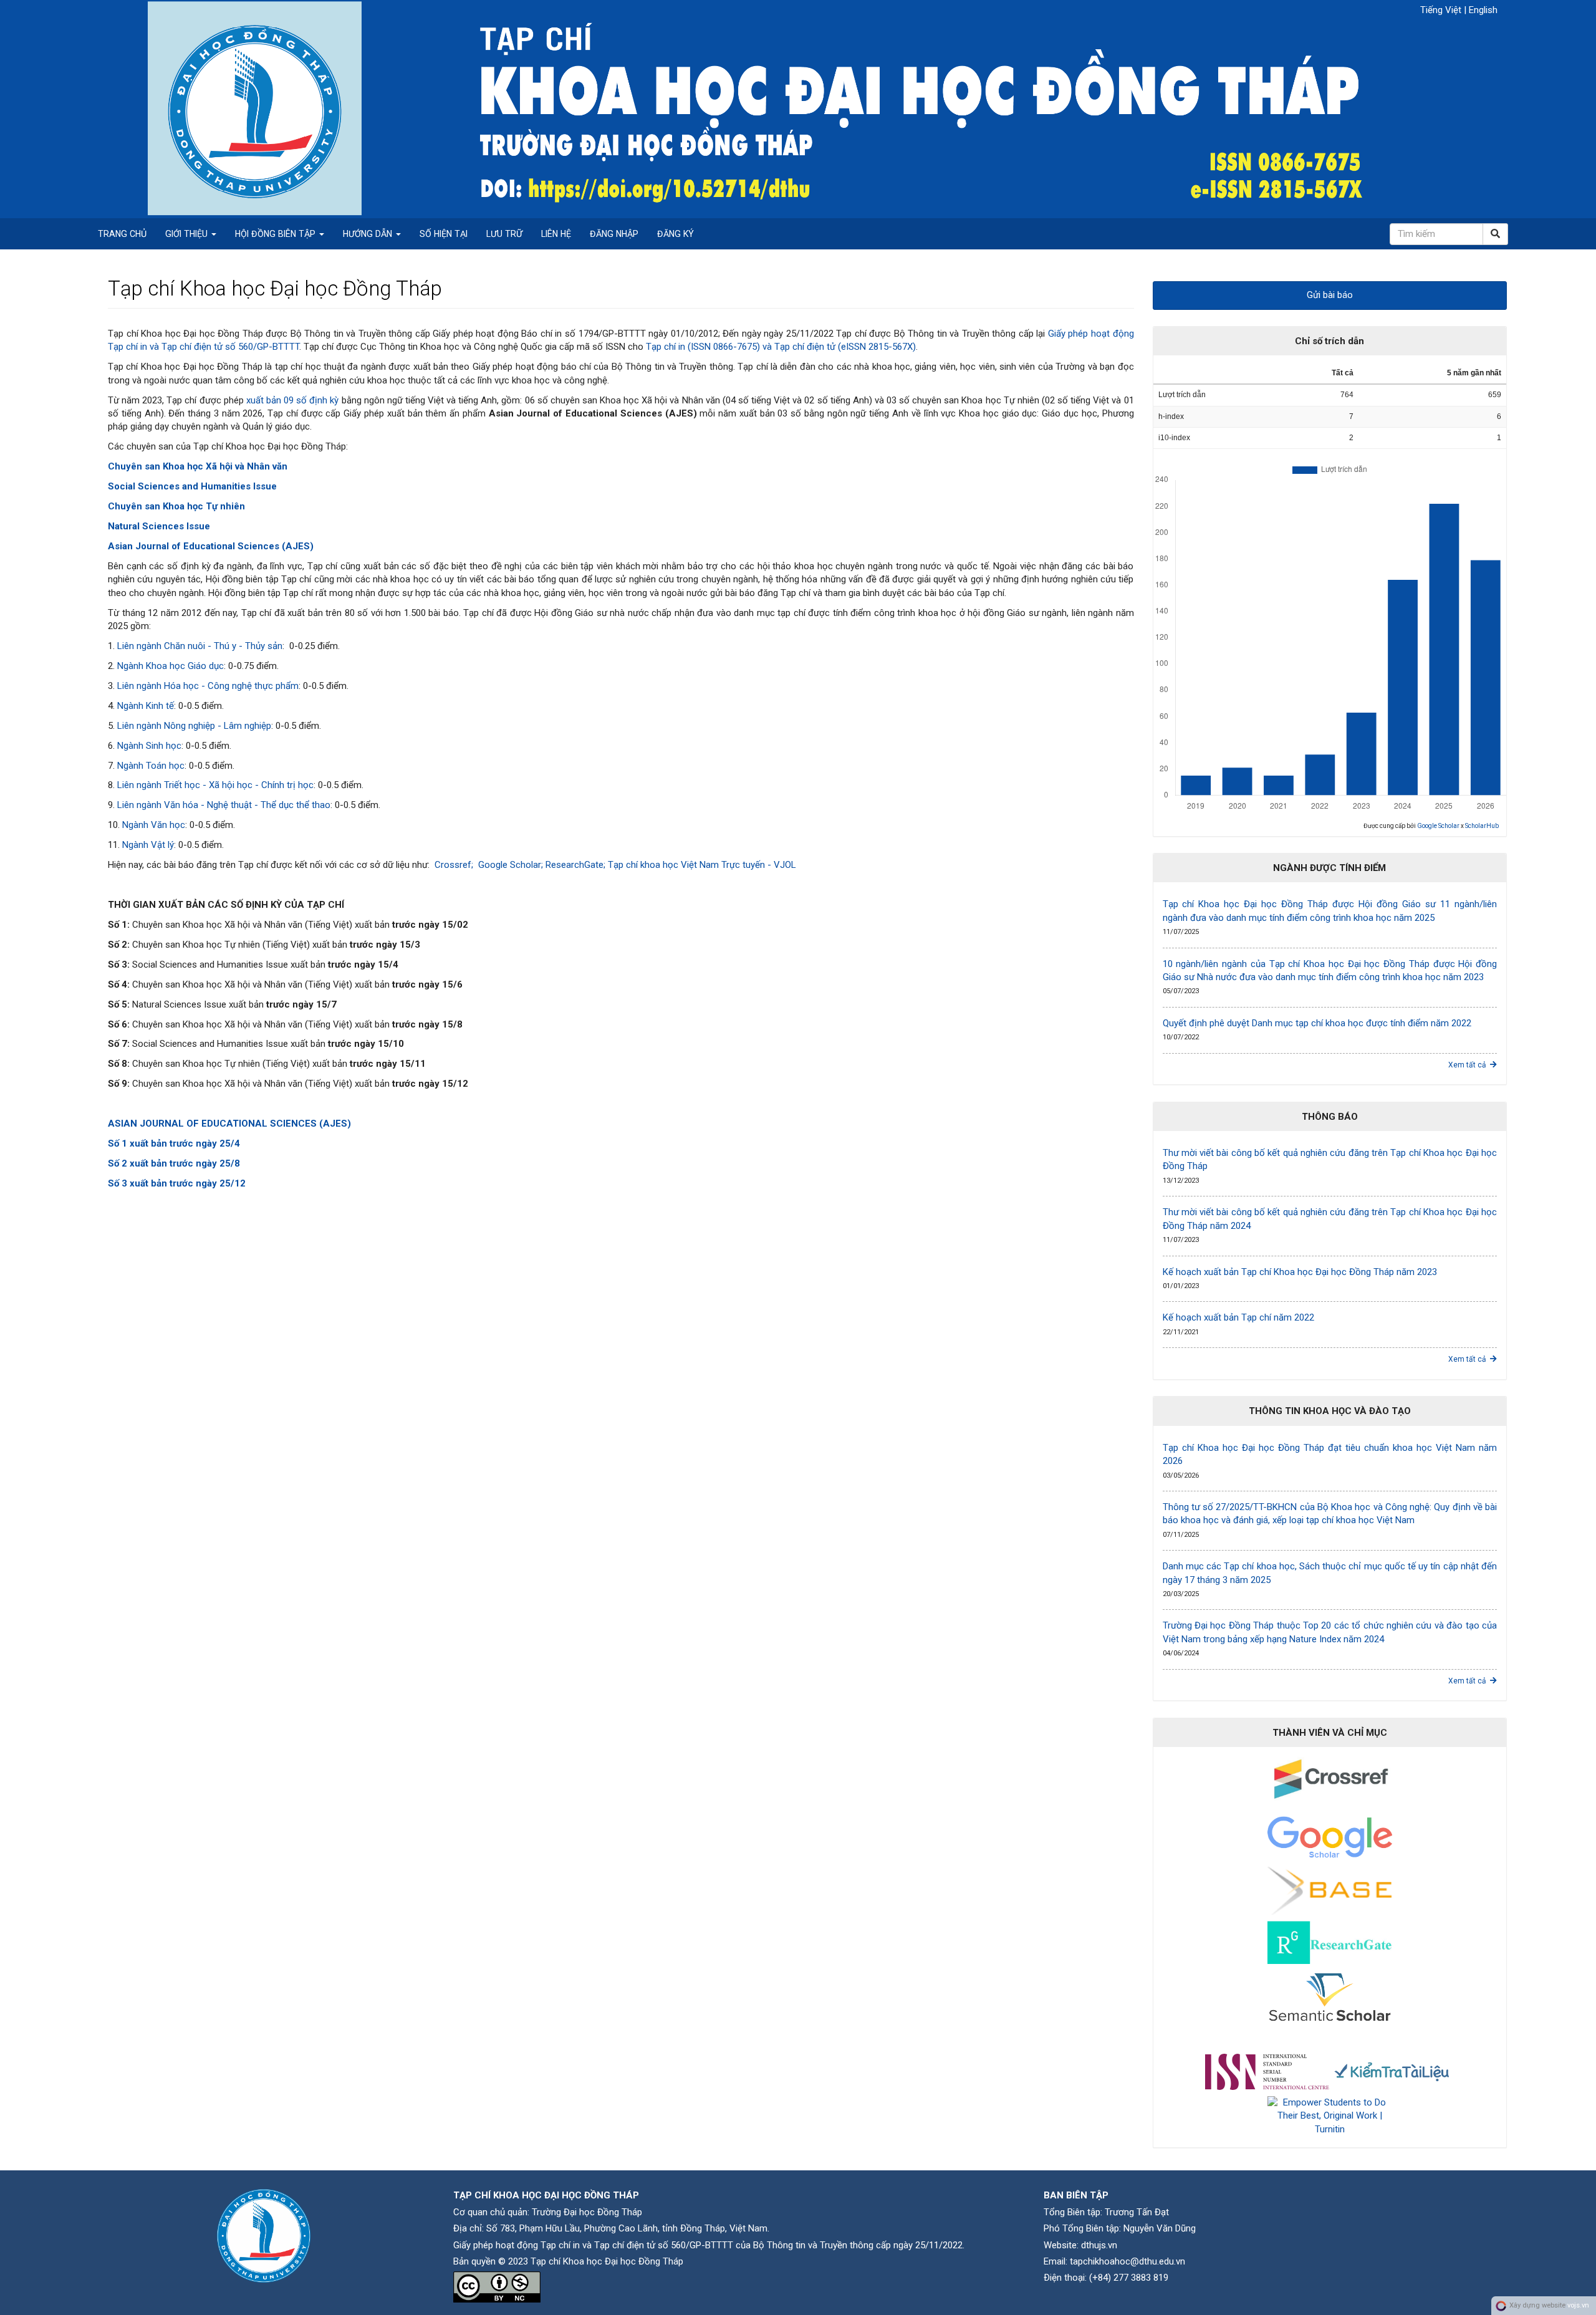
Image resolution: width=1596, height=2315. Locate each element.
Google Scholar (1438, 826)
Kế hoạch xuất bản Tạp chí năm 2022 (1238, 1317)
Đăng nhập (614, 234)
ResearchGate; (577, 865)
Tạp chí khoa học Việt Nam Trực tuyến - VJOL (703, 865)
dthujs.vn (1099, 2245)
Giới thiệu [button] (188, 234)
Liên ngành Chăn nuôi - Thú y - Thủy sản (200, 646)
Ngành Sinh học (149, 746)
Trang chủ (122, 234)
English (1483, 10)
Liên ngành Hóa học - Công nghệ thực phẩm (208, 686)
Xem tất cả (1469, 1065)
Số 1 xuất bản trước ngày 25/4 (174, 1143)
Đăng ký (675, 234)
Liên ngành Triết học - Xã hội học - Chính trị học (215, 785)
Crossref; (454, 865)
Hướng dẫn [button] (369, 234)
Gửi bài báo (1330, 295)
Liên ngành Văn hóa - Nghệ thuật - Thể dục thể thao (224, 805)
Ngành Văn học (154, 825)
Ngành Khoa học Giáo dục (171, 666)
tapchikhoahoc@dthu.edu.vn (1127, 2261)
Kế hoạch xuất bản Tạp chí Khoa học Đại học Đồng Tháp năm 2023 (1300, 1272)
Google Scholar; (512, 865)
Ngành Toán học (151, 766)
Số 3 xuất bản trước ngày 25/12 (177, 1183)
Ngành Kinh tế (146, 706)
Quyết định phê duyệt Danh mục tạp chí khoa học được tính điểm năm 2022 (1317, 1023)
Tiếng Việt (1442, 10)
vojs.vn (1578, 2305)
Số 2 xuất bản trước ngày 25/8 (174, 1163)
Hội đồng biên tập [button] (276, 234)
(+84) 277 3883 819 (1129, 2278)
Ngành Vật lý (148, 845)
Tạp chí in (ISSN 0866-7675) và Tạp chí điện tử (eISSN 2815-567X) (781, 347)
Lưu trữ (504, 234)
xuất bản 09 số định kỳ (293, 400)
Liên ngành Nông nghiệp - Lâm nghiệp (194, 726)
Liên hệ (556, 234)
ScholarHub (1482, 826)
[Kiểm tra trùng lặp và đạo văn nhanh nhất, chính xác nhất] (1392, 2071)
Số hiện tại (444, 234)
